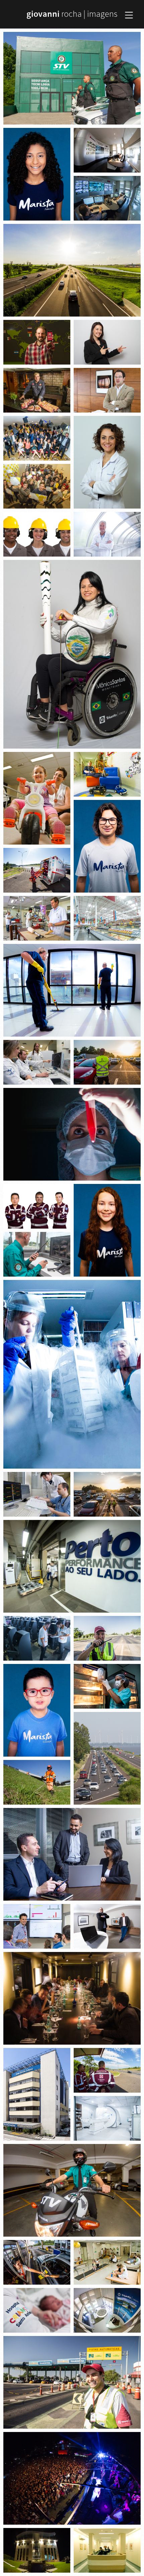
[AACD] (37, 798)
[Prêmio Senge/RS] (37, 486)
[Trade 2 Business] (107, 1926)
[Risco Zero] (37, 1206)
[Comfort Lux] (107, 918)
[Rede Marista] (37, 174)
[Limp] (72, 990)
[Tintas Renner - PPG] (37, 438)
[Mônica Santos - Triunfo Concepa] (72, 654)
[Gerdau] (37, 534)
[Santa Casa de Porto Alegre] (107, 774)
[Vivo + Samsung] (72, 1998)
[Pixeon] (107, 534)
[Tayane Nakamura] (107, 342)
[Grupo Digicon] (72, 1566)
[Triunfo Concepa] (107, 150)
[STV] (72, 78)
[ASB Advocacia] (72, 1854)
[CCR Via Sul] (72, 270)
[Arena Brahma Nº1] (72, 2478)
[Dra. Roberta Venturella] (107, 462)
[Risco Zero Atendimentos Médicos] (37, 870)
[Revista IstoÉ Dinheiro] (37, 342)
